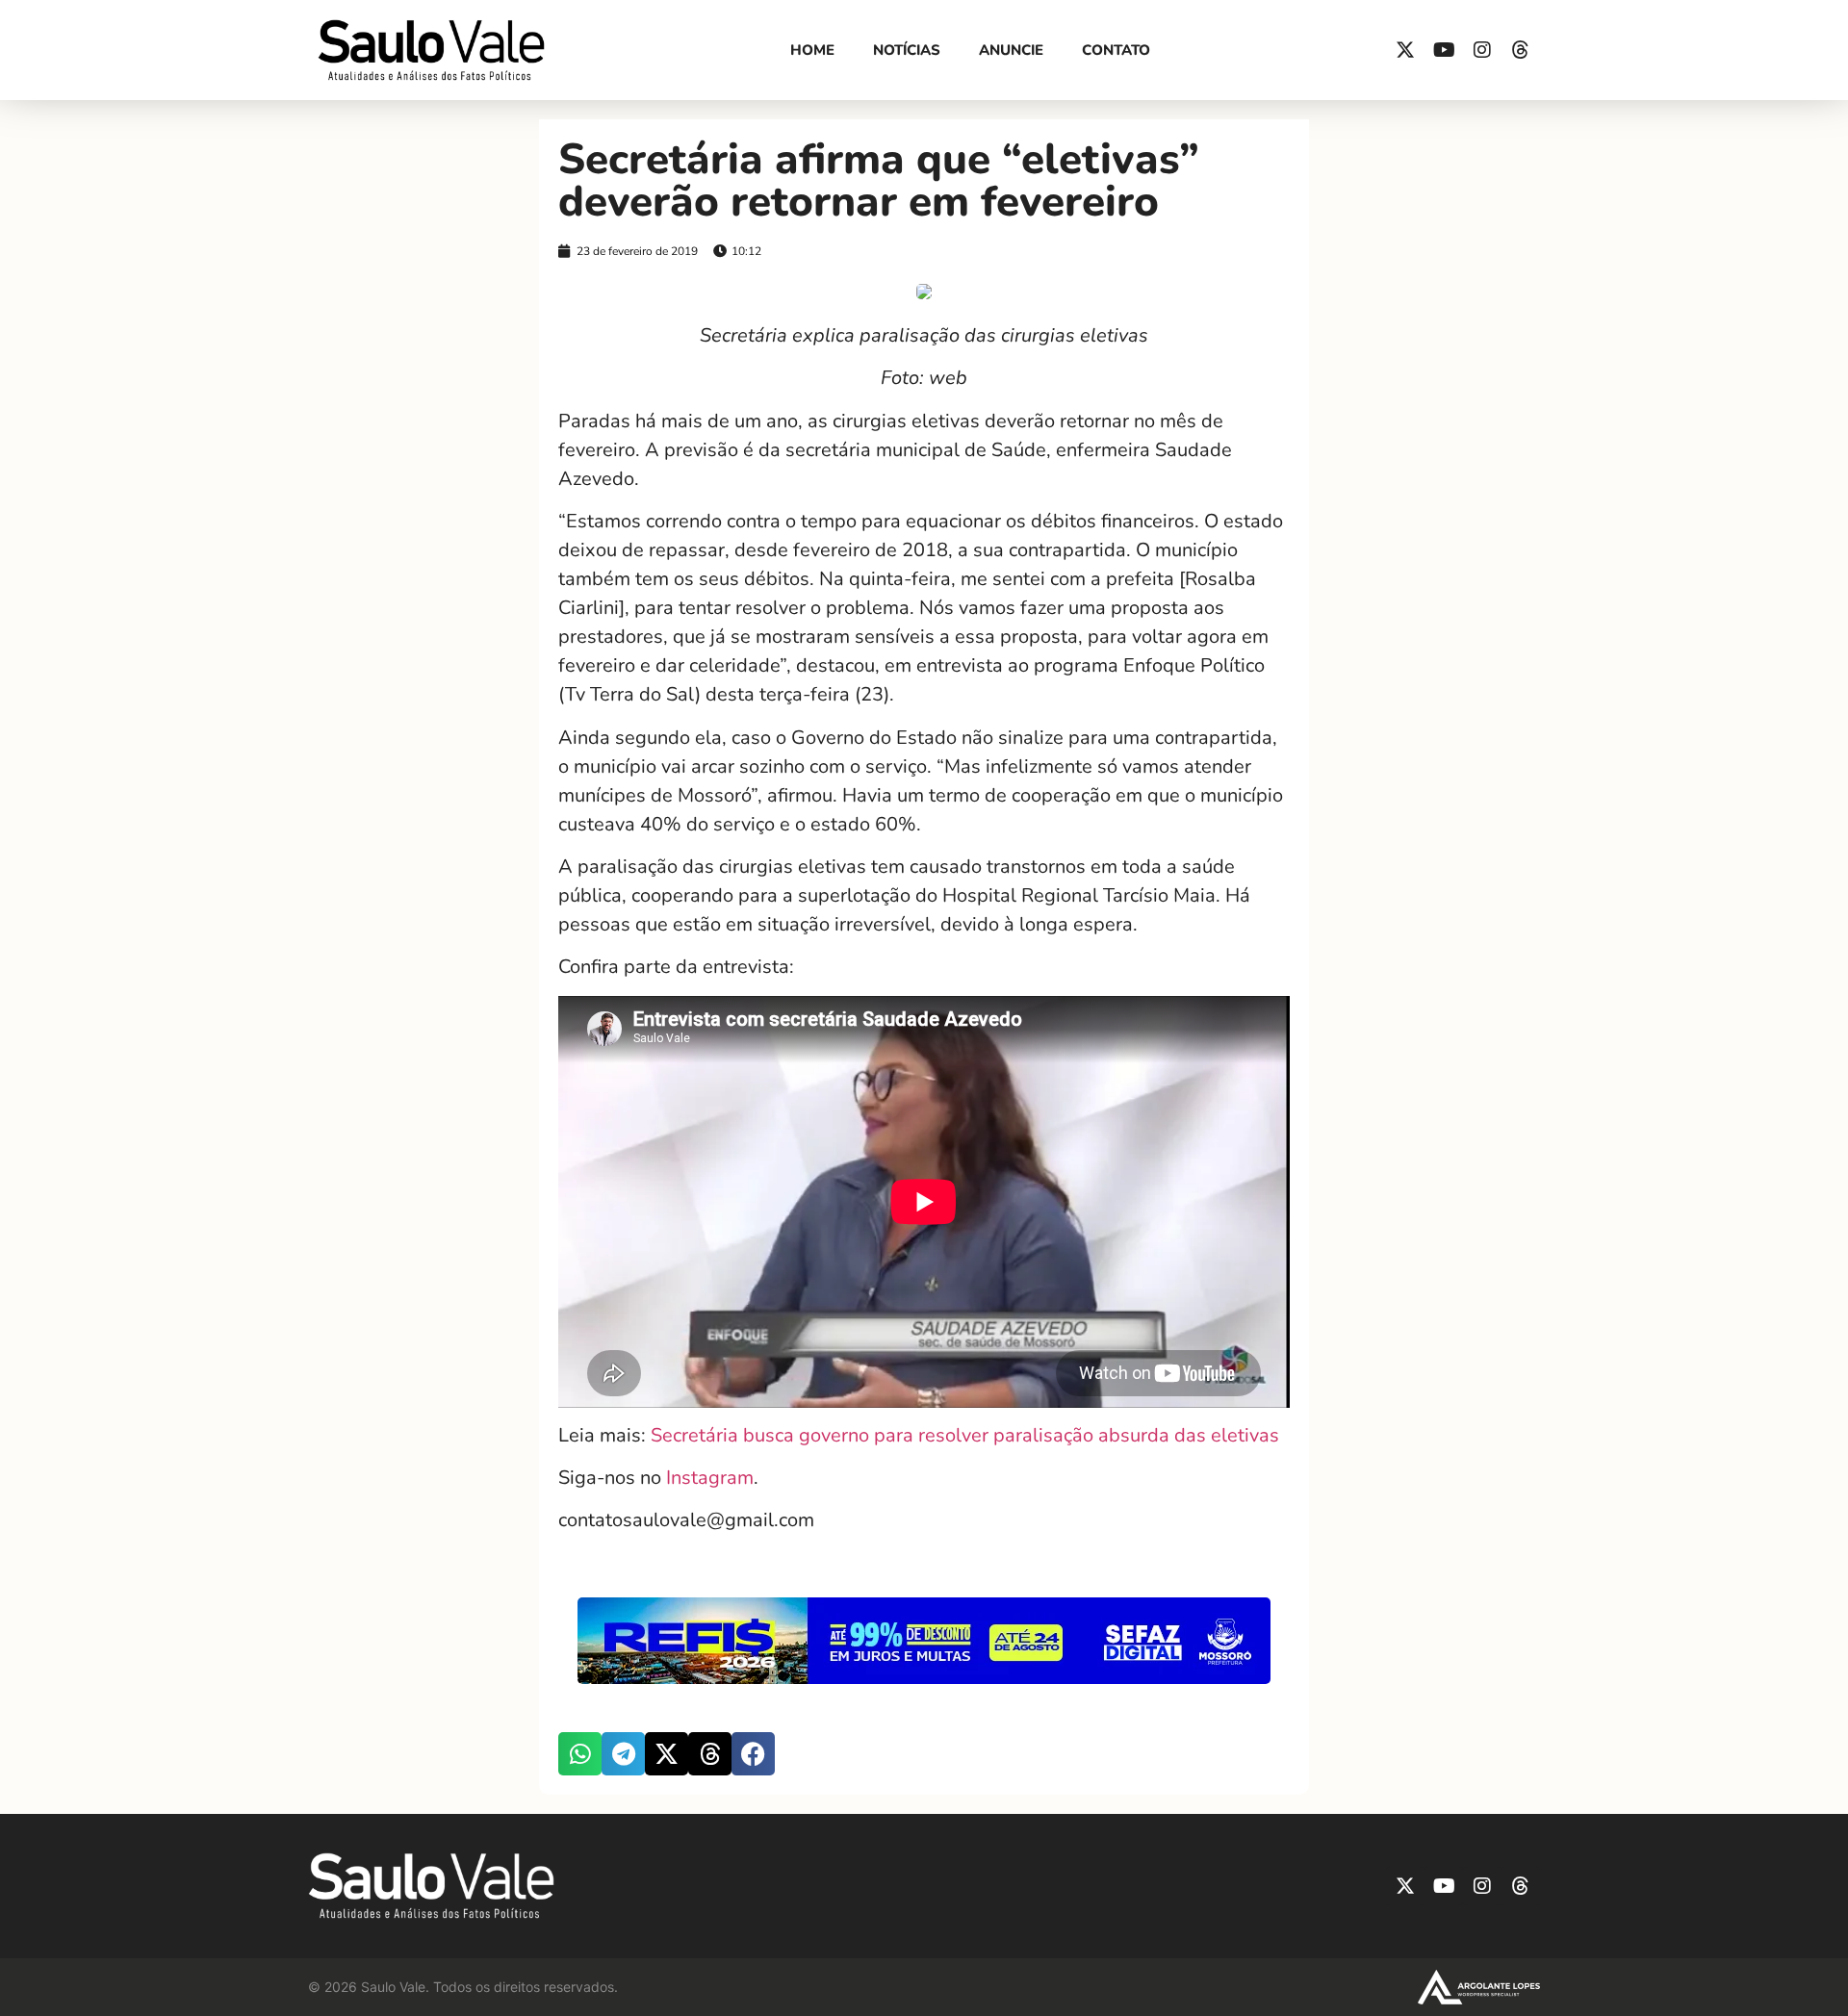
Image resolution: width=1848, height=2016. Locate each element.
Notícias (907, 50)
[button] (580, 1754)
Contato (1116, 50)
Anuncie (1011, 50)
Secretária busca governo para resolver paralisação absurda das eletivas (965, 1435)
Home (812, 50)
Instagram (710, 1478)
